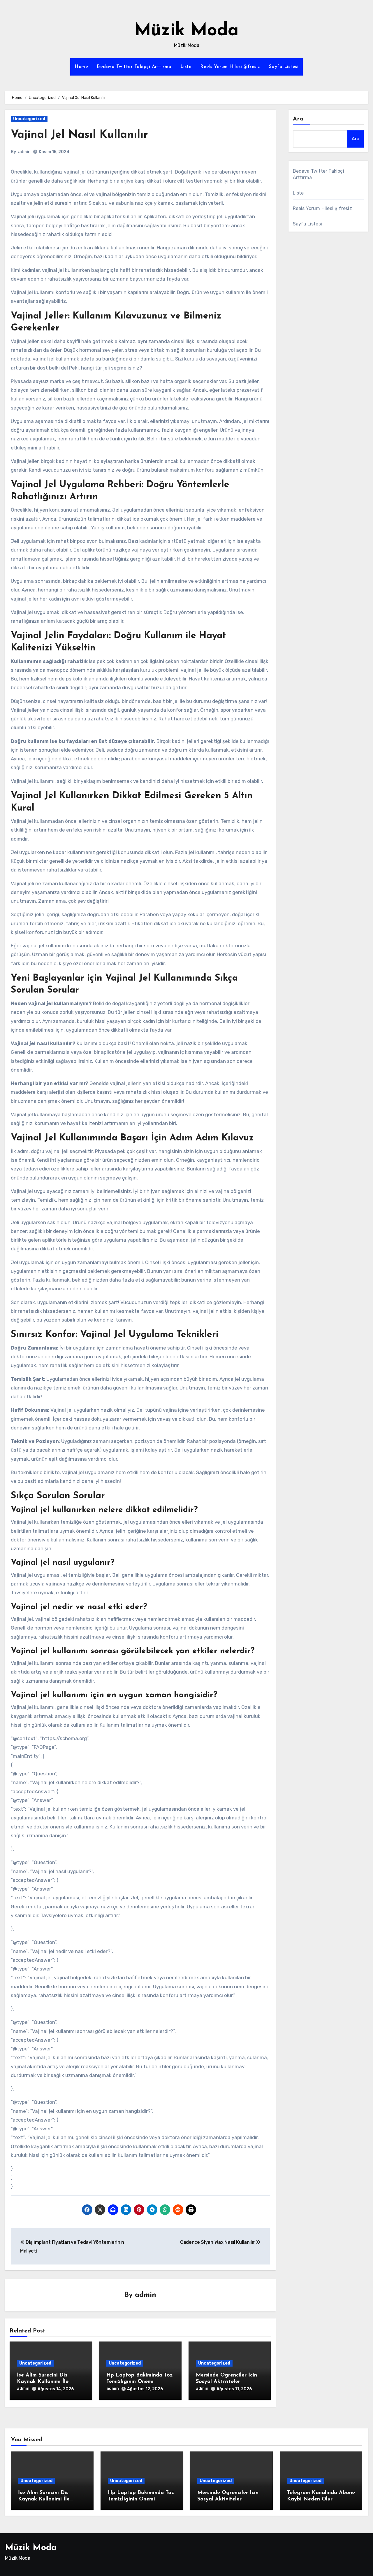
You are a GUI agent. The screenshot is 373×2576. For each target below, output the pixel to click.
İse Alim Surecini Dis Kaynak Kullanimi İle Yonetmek (43, 2382)
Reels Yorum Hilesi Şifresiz (230, 67)
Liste (186, 67)
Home (81, 67)
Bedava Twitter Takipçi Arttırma (134, 67)
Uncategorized (29, 119)
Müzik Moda (186, 31)
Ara (298, 119)
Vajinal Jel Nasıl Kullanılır (79, 135)
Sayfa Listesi (284, 67)
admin (24, 152)
